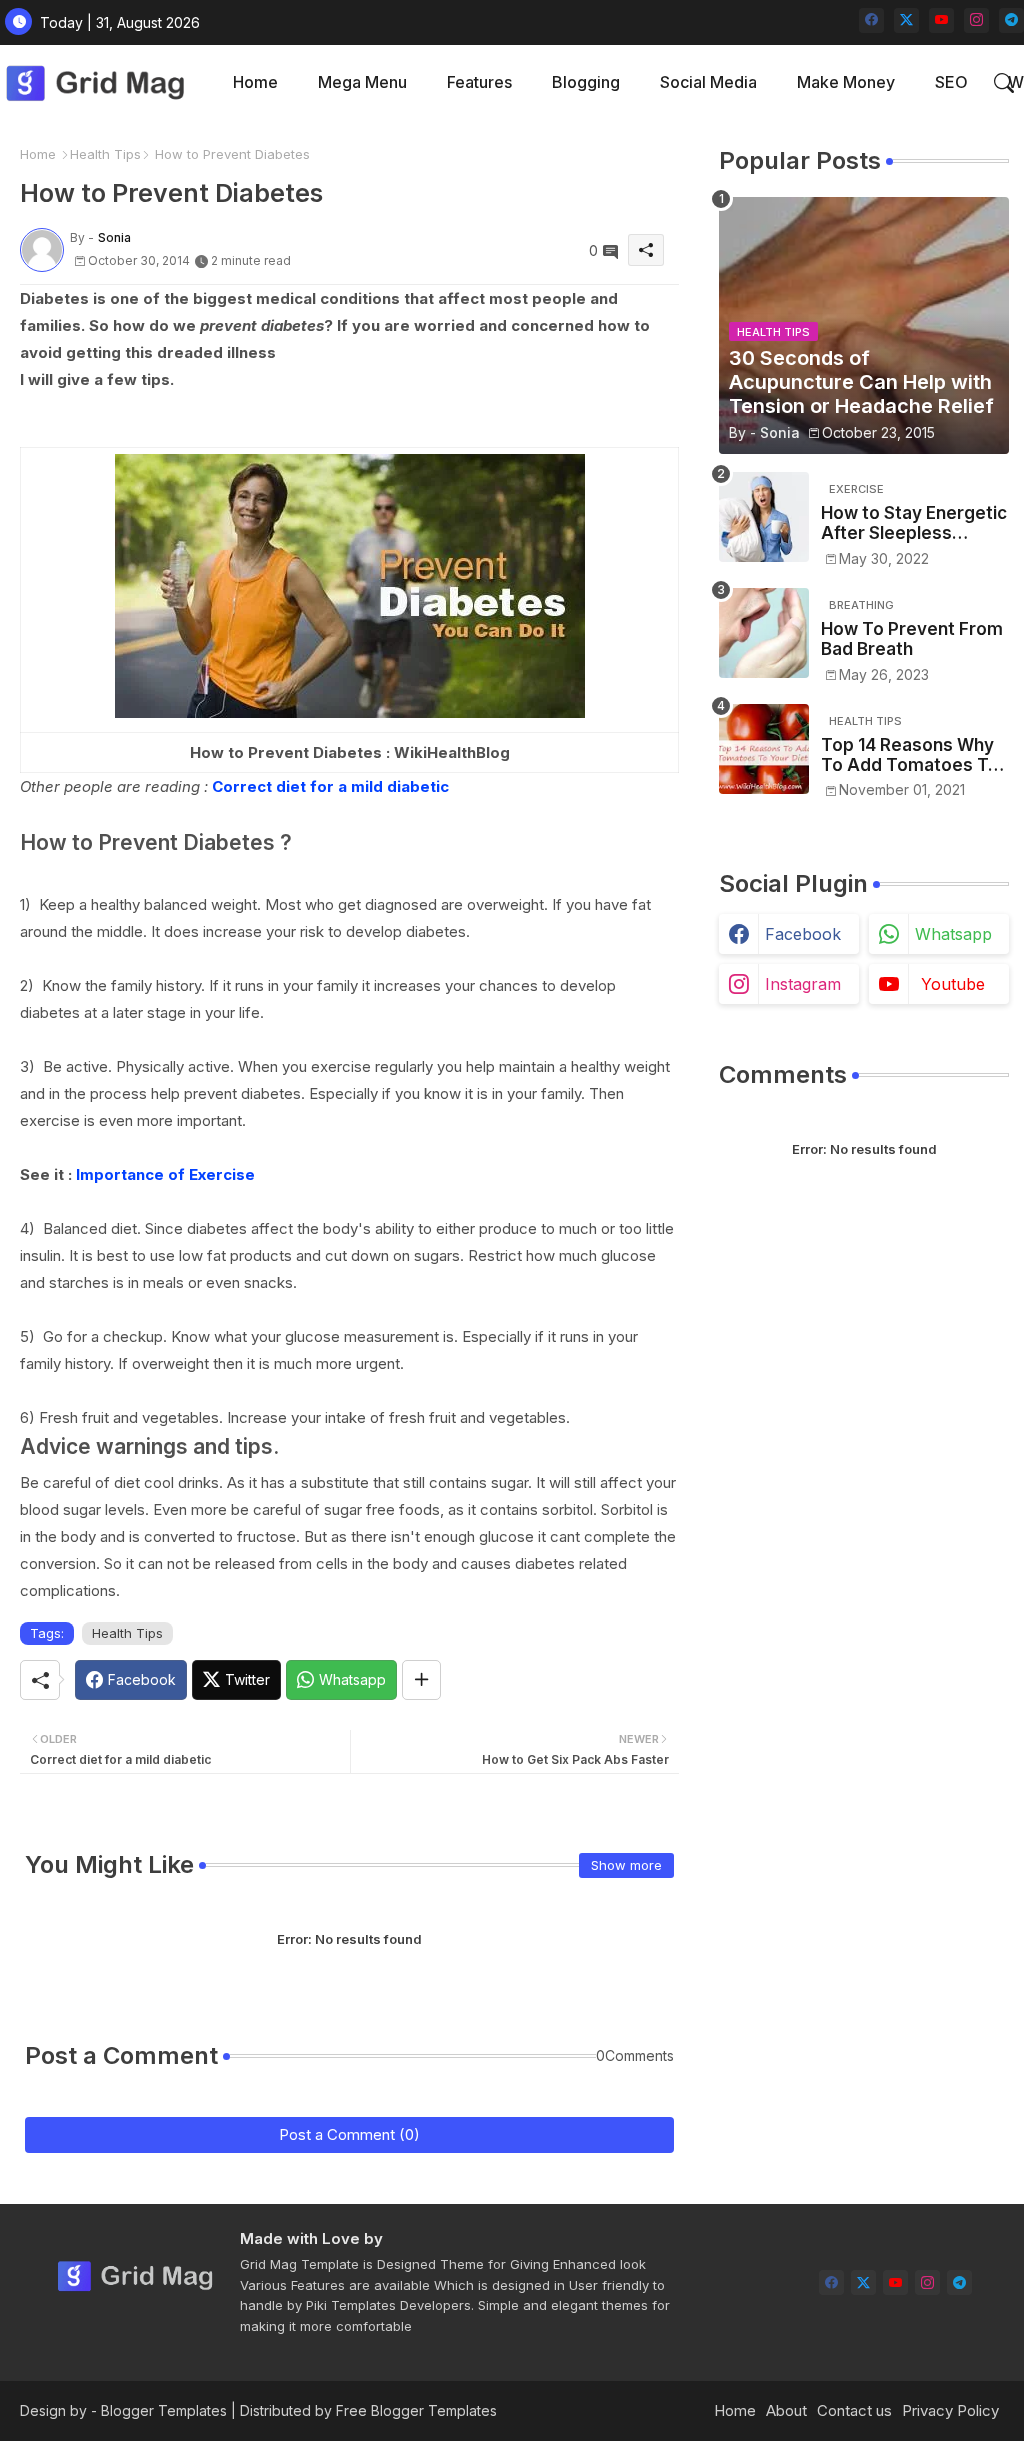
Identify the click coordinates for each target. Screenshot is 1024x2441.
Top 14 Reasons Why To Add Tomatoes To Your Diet (910, 755)
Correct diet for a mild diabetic (330, 786)
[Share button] (421, 1680)
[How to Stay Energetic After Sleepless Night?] (764, 517)
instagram (803, 984)
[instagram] (976, 20)
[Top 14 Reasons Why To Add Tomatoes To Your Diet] (764, 749)
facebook (803, 934)
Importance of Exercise (165, 1174)
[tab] (255, 82)
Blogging (586, 82)
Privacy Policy (950, 2410)
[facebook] (871, 20)
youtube (953, 984)
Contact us (854, 2410)
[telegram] (1011, 20)
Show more (626, 1865)
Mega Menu (362, 82)
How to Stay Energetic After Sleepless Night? (914, 523)
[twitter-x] (906, 20)
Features (479, 82)
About (786, 2410)
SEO (951, 82)
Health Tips (105, 154)
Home (255, 82)
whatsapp (953, 934)
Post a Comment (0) (349, 2134)
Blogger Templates (164, 2410)
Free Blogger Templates (416, 2410)
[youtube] (941, 20)
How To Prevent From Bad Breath (912, 639)
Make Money (846, 82)
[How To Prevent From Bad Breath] (764, 633)
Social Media (708, 82)
